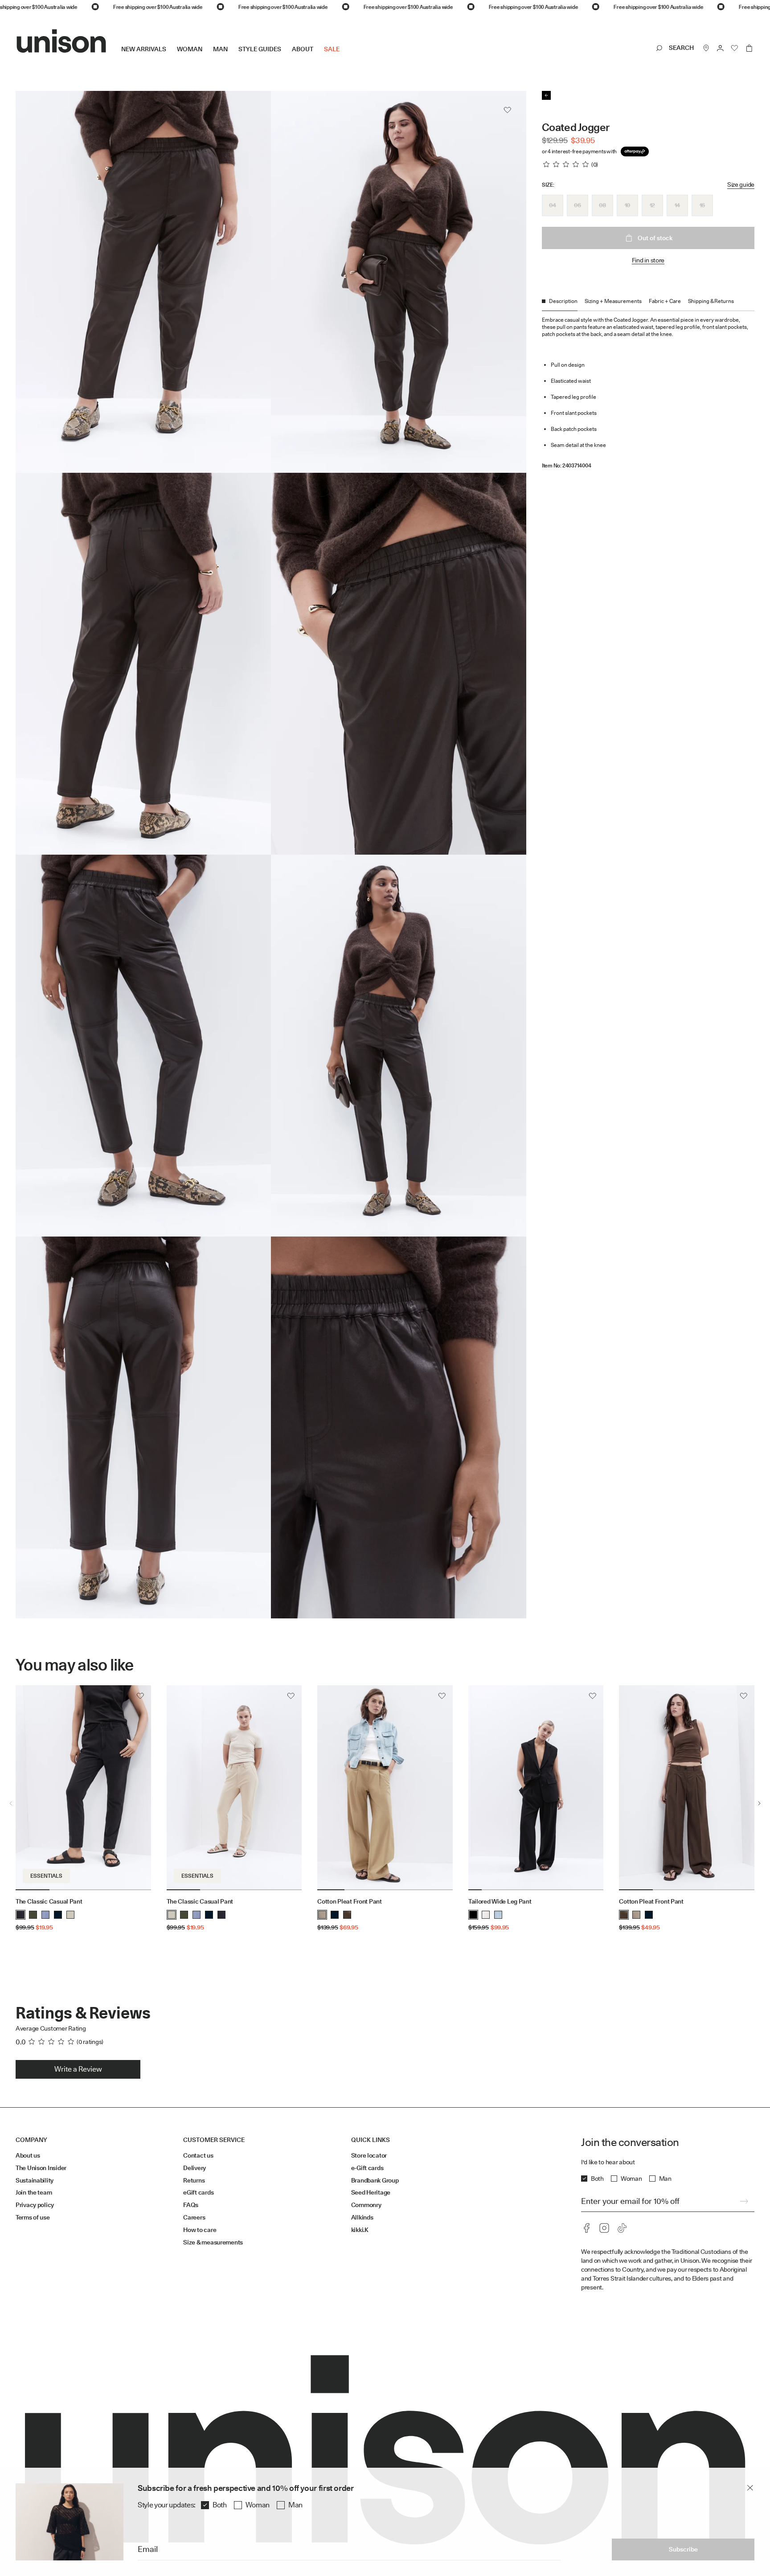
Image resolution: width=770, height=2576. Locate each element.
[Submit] (744, 2201)
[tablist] (648, 304)
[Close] (750, 2488)
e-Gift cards (367, 2168)
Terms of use (33, 2217)
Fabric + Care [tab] (665, 301)
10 (627, 205)
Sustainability (35, 2180)
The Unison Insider (41, 2168)
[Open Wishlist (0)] (735, 48)
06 (577, 205)
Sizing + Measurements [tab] (613, 301)
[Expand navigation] (345, 56)
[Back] (546, 95)
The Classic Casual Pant (49, 1901)
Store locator (369, 2155)
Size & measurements (213, 2242)
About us (28, 2155)
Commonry (366, 2205)
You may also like (75, 1665)
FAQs (191, 2205)
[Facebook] (586, 2228)
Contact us (198, 2155)
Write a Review (78, 2069)
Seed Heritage (371, 2192)
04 (552, 205)
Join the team (34, 2192)
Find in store (648, 260)
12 (652, 205)
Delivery (195, 2168)
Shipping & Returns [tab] (711, 301)
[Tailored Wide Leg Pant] (536, 1788)
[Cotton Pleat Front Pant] (385, 1788)
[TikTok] (622, 2228)
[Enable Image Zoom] (508, 823)
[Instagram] (604, 2228)
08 (602, 205)
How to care (200, 2230)
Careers (194, 2217)
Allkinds (362, 2217)
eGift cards (198, 2192)
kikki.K (360, 2230)
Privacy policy (35, 2205)
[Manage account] (721, 48)
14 (677, 205)
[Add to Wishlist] (508, 110)
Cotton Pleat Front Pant (350, 1901)
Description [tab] (563, 301)
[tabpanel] (648, 390)
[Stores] (706, 48)
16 (702, 205)
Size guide (741, 184)
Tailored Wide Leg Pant (500, 1901)
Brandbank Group (375, 2180)
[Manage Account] (721, 48)
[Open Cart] (749, 48)
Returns (194, 2180)
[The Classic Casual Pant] (83, 1788)
